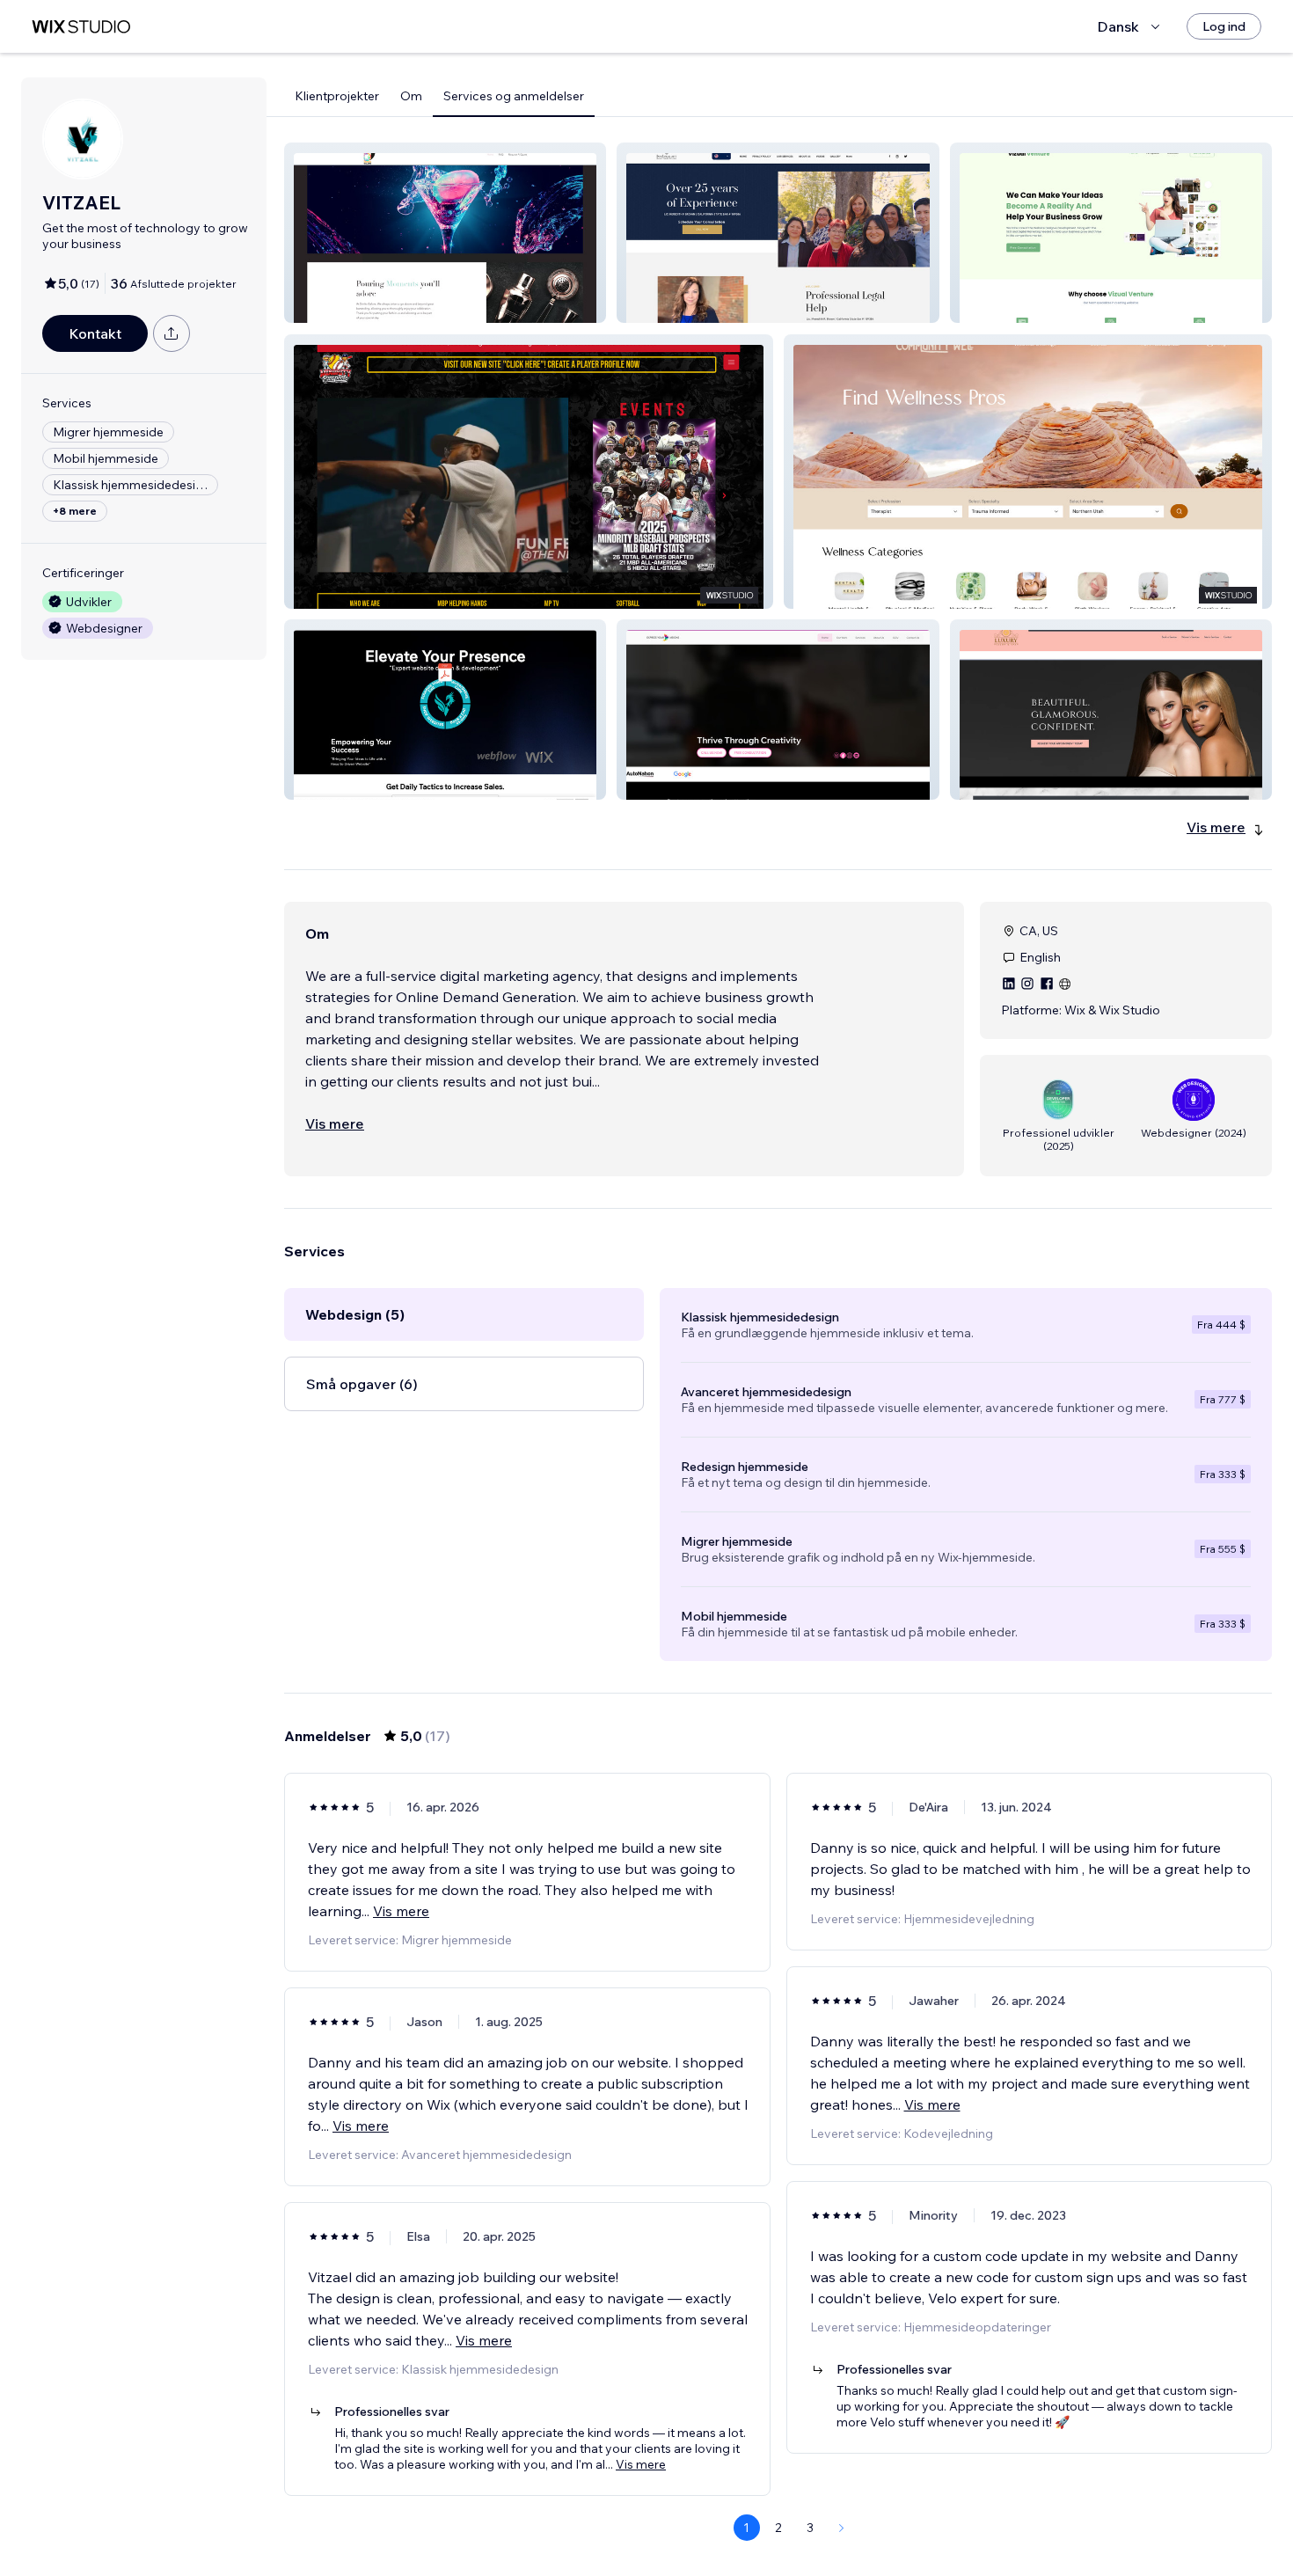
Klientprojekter (337, 96)
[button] (445, 233)
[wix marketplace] (81, 27)
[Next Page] (842, 2528)
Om (411, 96)
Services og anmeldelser (514, 96)
